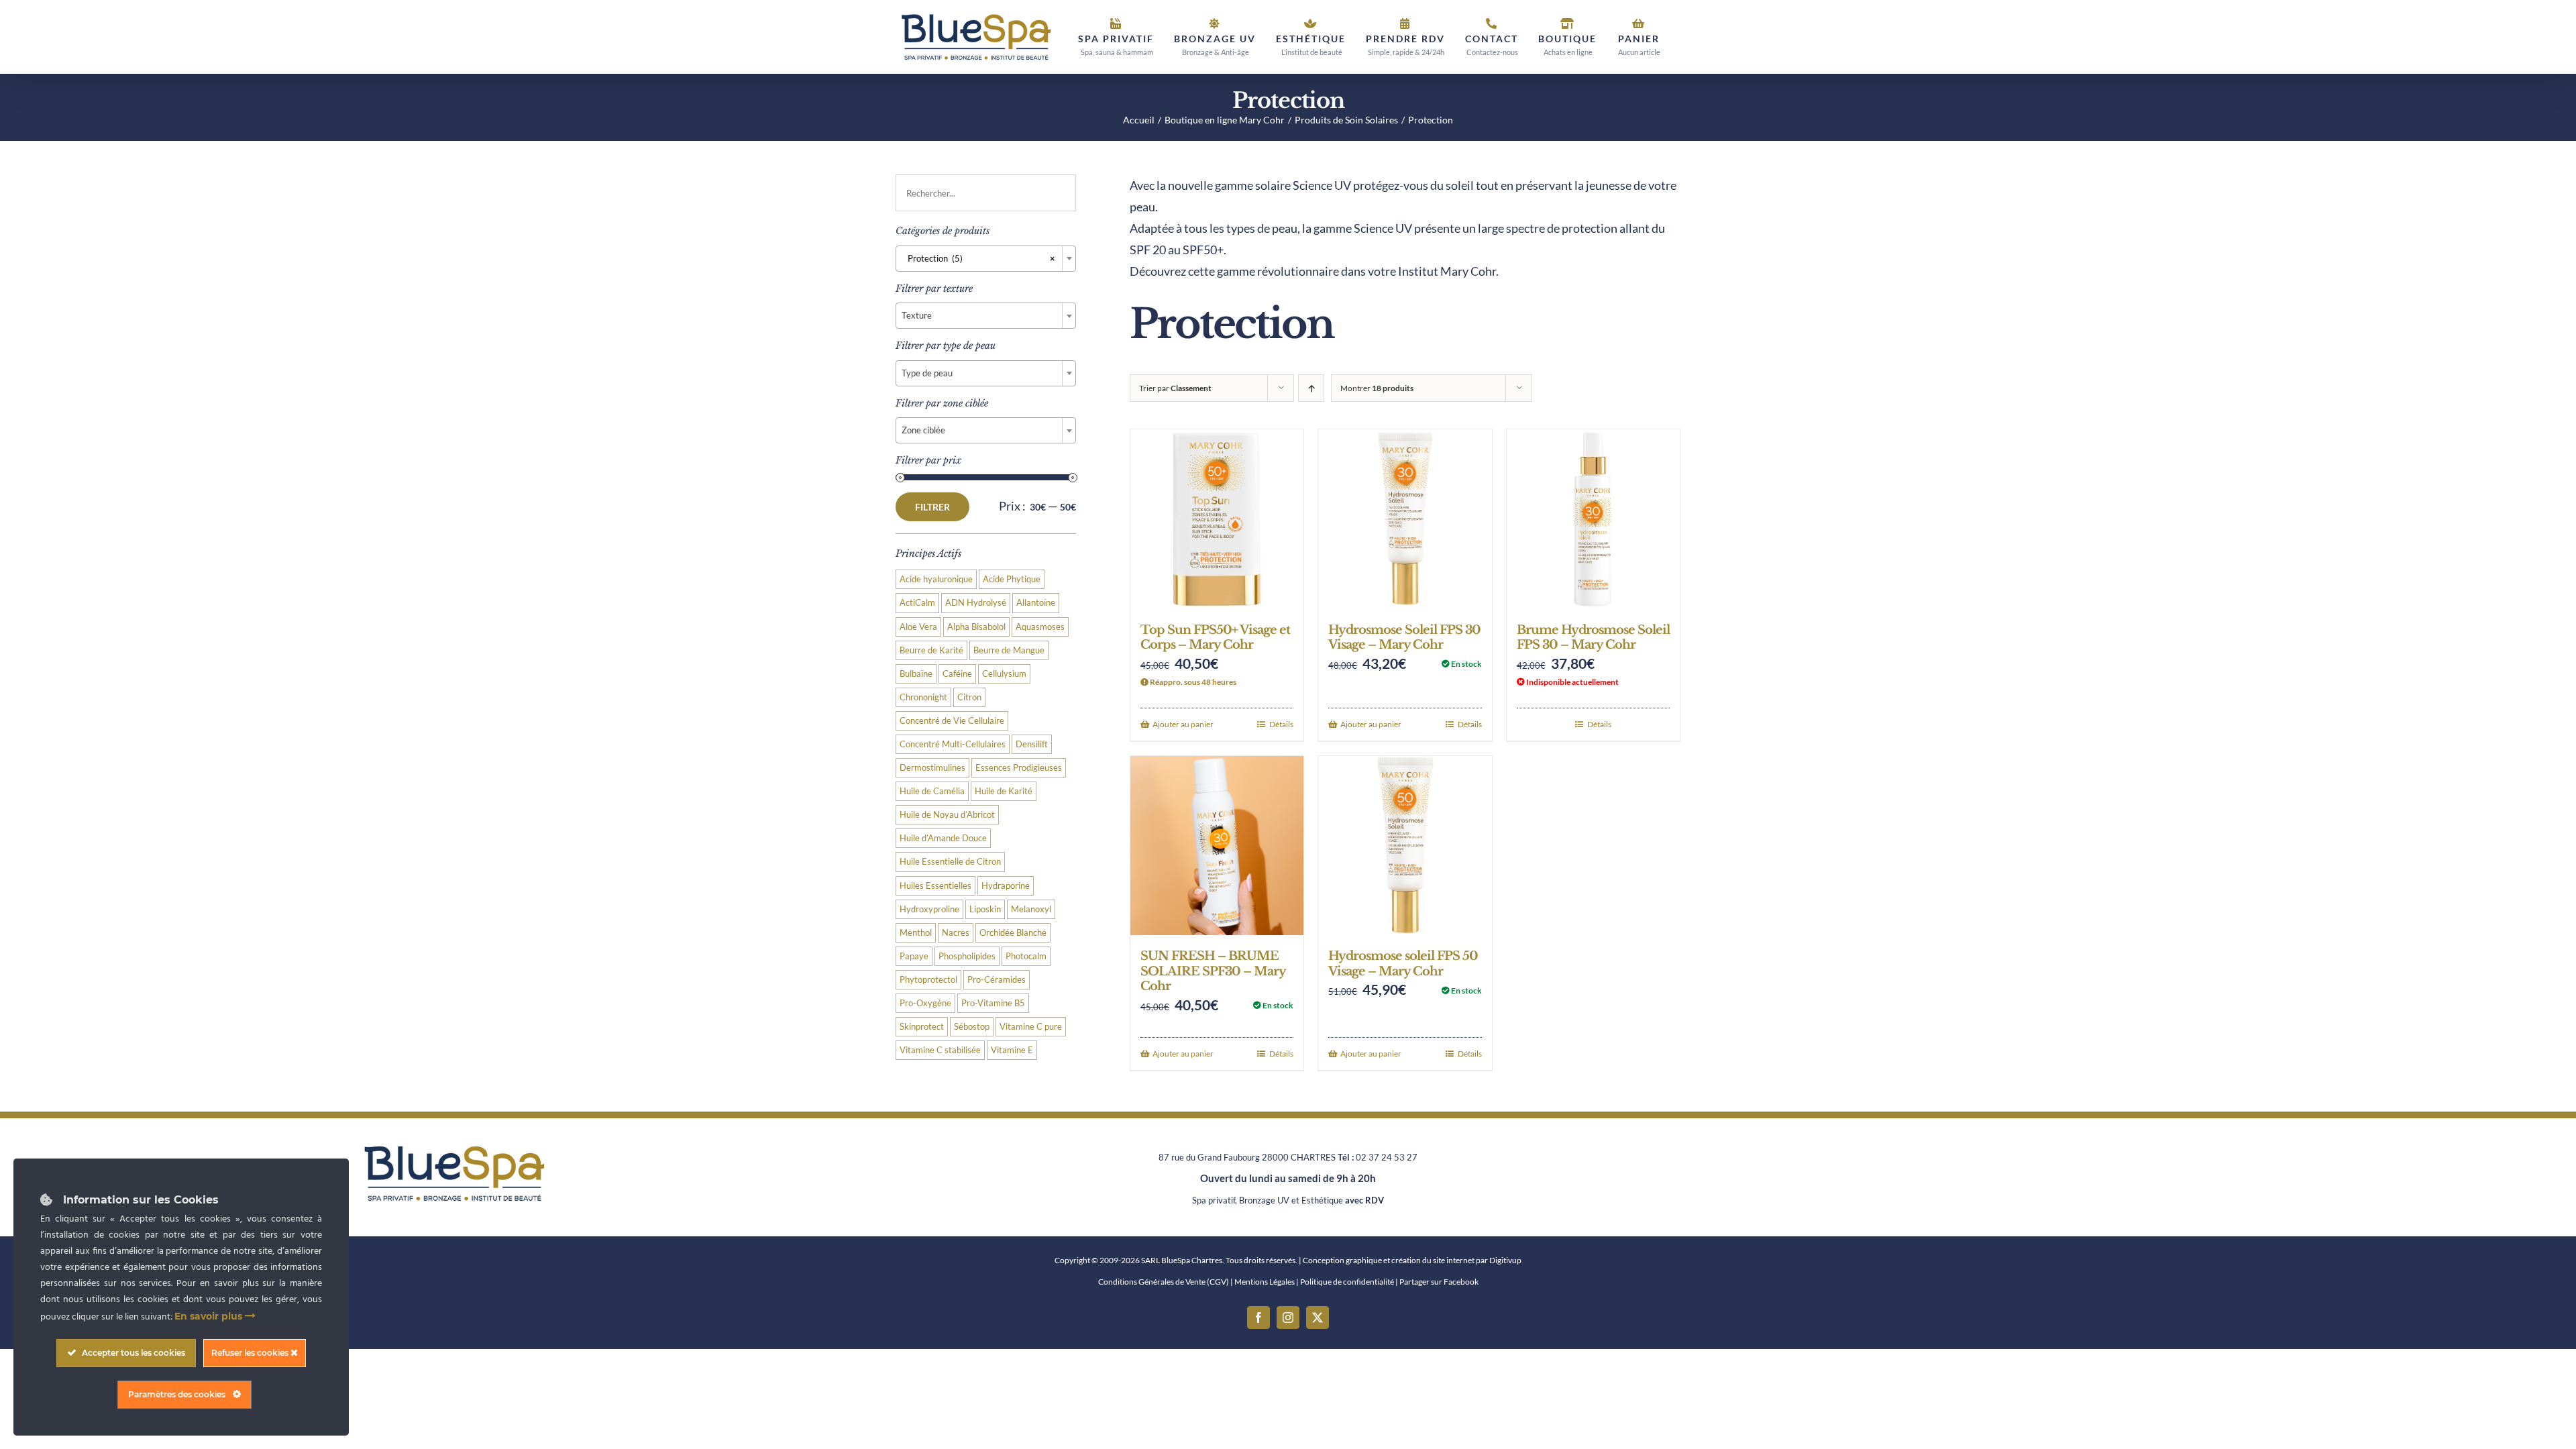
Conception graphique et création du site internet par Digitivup (1412, 1260)
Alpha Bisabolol (976, 627)
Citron (969, 697)
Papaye (914, 956)
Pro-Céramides (997, 980)
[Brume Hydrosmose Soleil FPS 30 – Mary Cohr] (1593, 519)
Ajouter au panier (1183, 724)
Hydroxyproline (929, 909)
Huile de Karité (1004, 791)
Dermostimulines (932, 768)
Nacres (956, 933)
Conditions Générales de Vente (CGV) (1164, 1282)
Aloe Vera (918, 627)
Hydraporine (1006, 886)
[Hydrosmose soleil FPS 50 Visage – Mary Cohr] (1405, 846)
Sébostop (972, 1027)
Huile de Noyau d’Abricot (947, 815)
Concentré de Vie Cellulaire (952, 721)
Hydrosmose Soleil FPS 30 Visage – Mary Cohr (1404, 638)
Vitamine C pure (1031, 1027)
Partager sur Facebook (1439, 1282)
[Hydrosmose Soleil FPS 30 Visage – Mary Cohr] (1405, 519)
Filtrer (932, 507)
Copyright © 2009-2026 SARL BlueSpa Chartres (1138, 1260)
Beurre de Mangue (1009, 650)
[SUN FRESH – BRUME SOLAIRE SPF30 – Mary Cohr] (1217, 846)
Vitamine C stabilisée (940, 1050)
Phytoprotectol (928, 980)
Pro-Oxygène (925, 1003)
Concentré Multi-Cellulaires (953, 744)
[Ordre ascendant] (1311, 388)
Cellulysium (1004, 674)
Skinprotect (922, 1027)
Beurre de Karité (931, 650)
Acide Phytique (1012, 579)
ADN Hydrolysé (976, 603)
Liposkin (985, 909)
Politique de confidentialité (1347, 1282)
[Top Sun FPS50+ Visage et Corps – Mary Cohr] (1217, 519)
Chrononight (923, 697)
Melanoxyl (1031, 909)
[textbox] (986, 315)
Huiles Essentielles (935, 886)
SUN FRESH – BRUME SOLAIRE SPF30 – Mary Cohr (1213, 971)
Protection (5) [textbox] (978, 258)
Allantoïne (1036, 603)
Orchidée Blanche (1013, 933)
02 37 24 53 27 (1387, 1157)
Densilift (1032, 744)
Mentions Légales (1265, 1282)
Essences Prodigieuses (1019, 768)
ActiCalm (917, 603)
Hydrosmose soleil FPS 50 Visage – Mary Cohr (1403, 964)
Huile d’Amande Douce (943, 838)
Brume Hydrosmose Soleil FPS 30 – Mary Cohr (1593, 638)
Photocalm (1026, 956)
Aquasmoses (1040, 627)
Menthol (916, 933)
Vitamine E (1012, 1050)
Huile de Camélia (932, 791)
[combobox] (986, 259)
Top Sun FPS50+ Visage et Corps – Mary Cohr (1215, 638)
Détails (1281, 724)
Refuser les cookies (251, 1353)
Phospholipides (967, 956)
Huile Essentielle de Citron (950, 862)
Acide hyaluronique (936, 579)
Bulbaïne (916, 674)
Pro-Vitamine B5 (993, 1003)
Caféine (957, 674)
